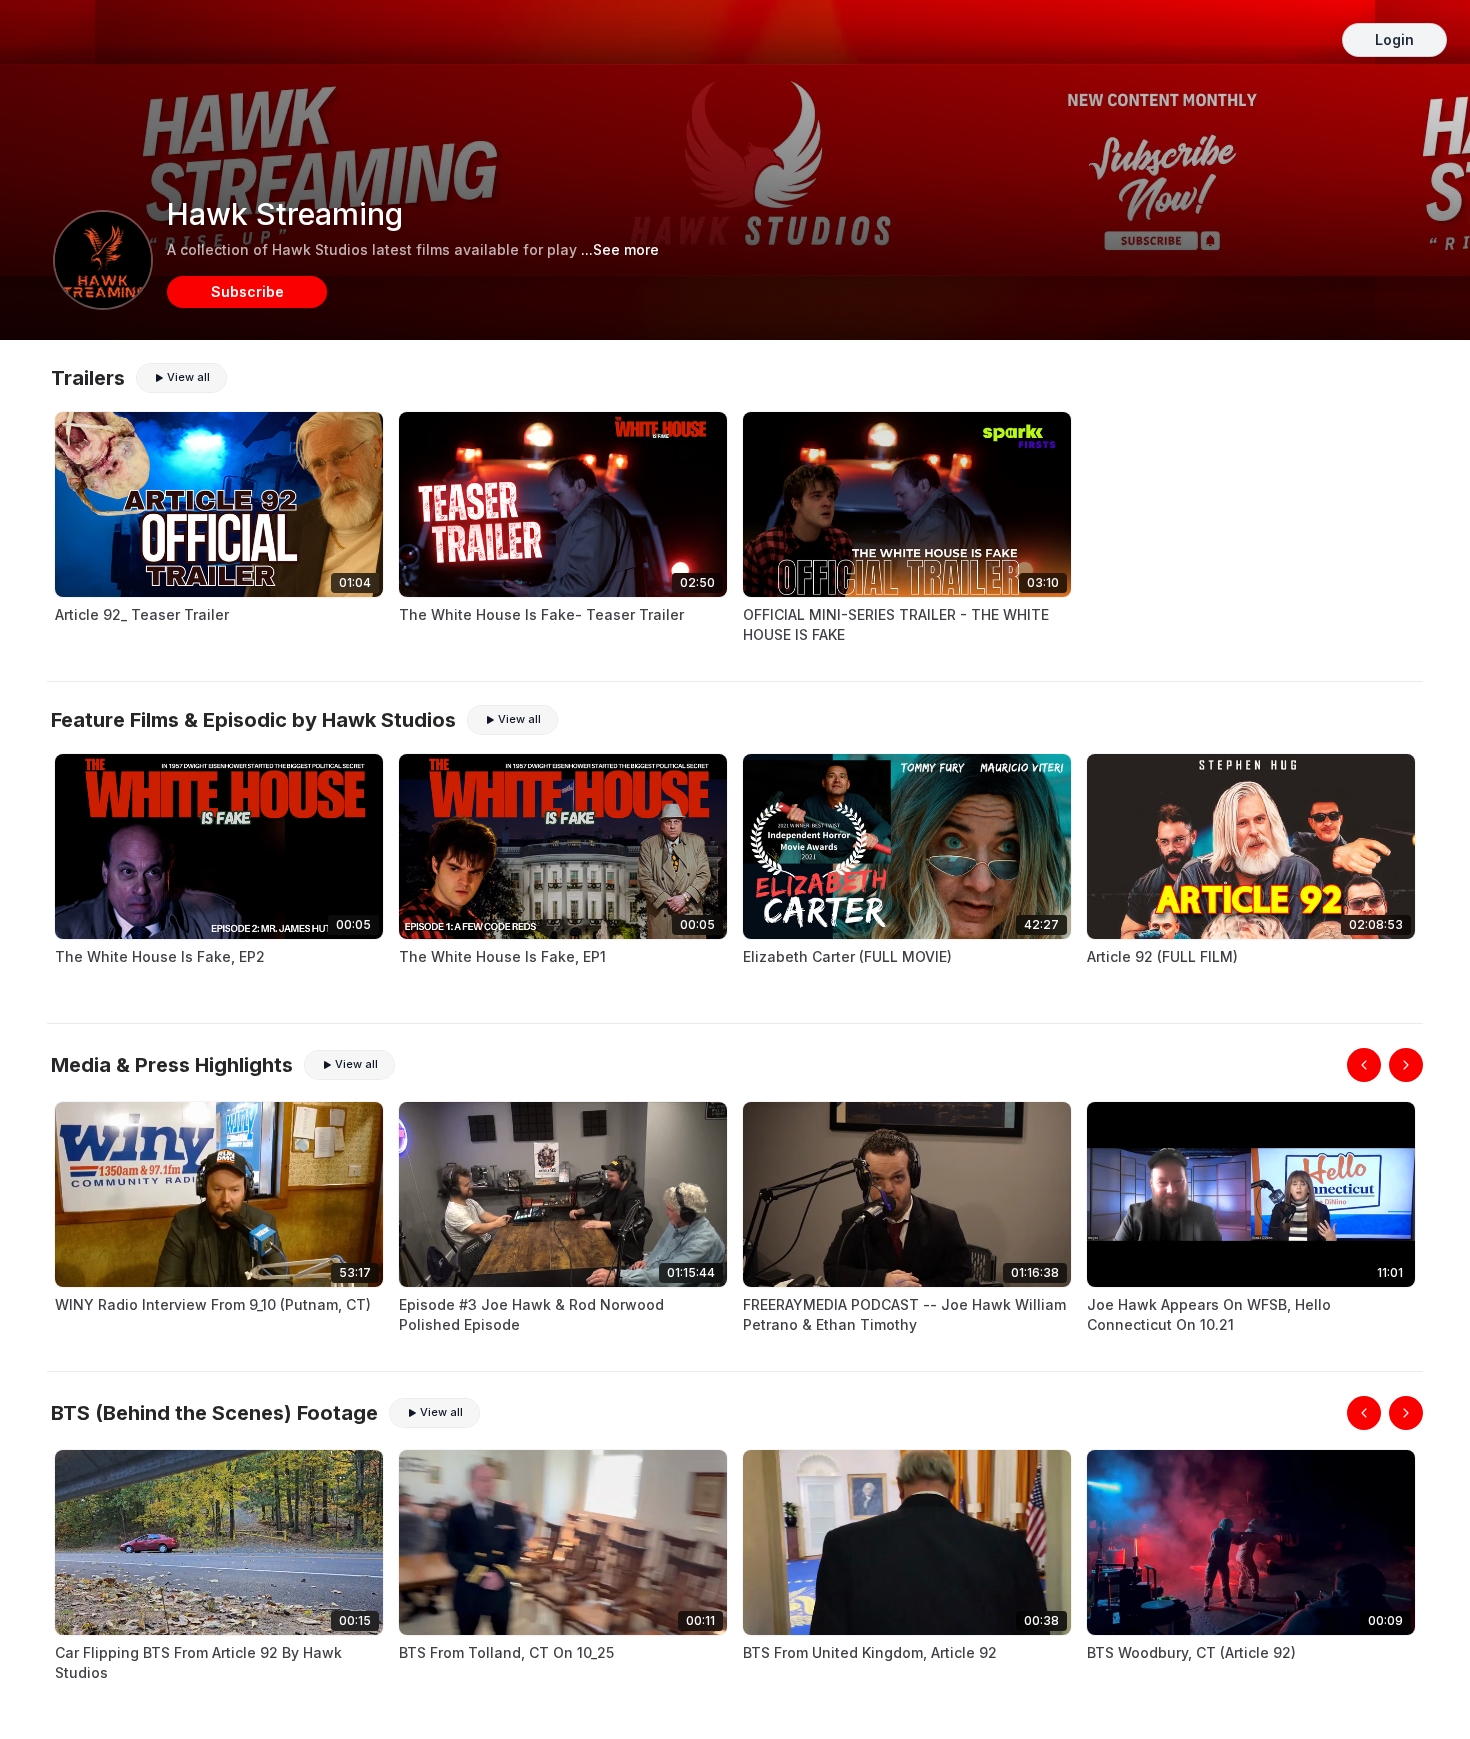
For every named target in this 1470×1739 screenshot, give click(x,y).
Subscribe (247, 291)
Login (1394, 39)
